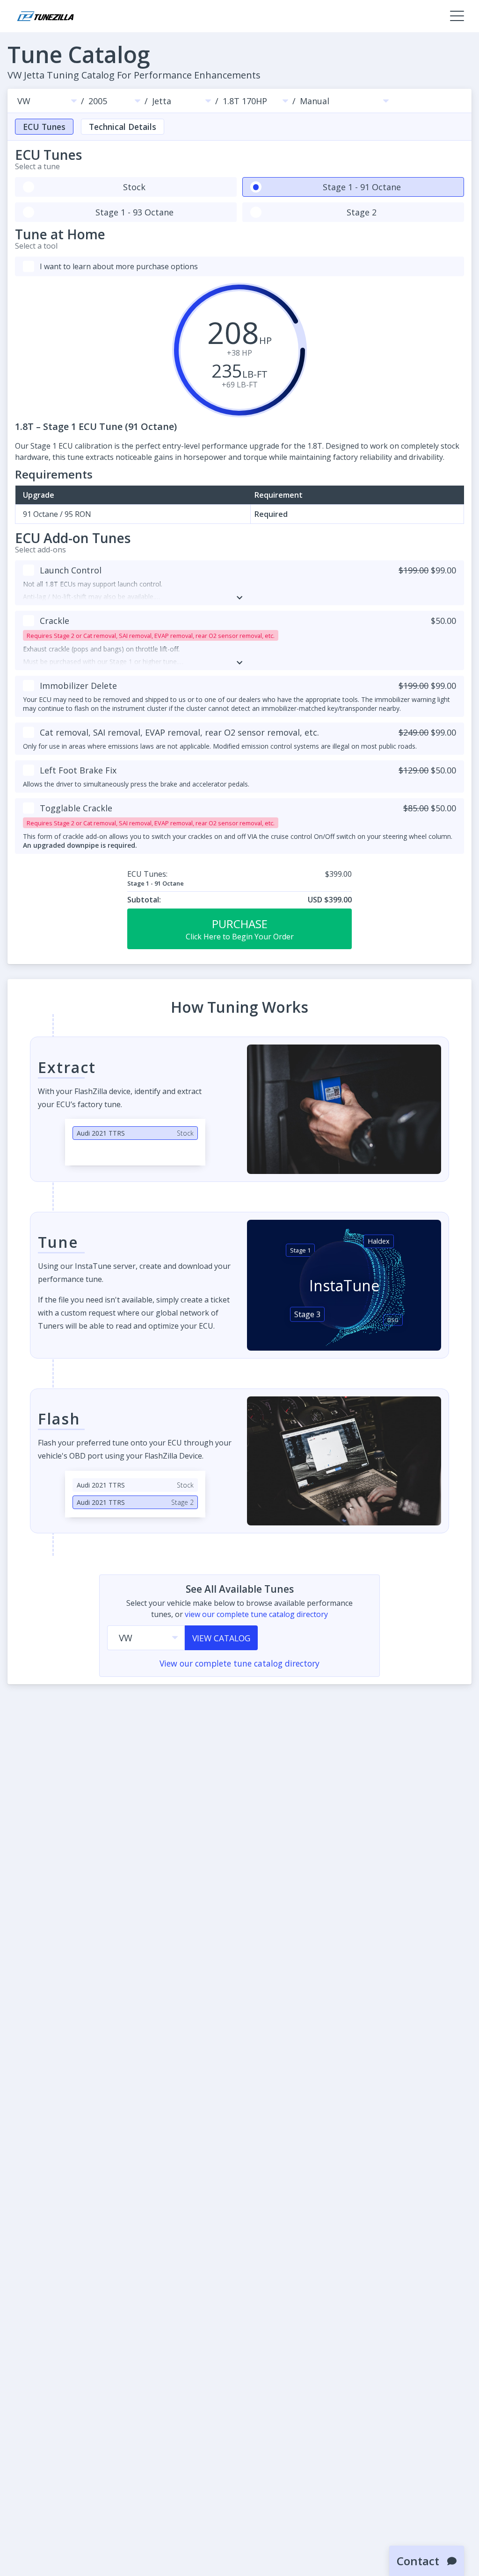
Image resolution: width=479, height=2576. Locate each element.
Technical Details (123, 127)
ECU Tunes (44, 127)
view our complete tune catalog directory (256, 1614)
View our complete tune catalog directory (239, 1663)
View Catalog (221, 1638)
